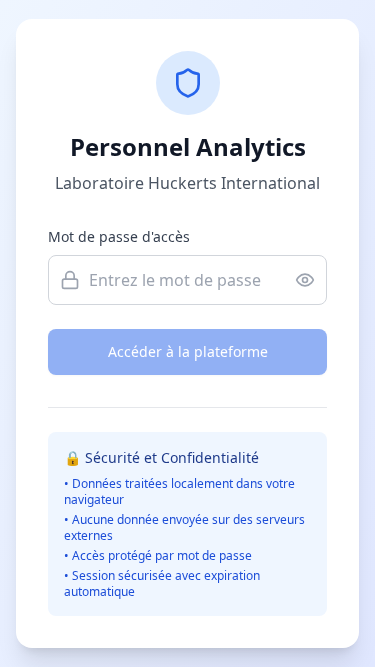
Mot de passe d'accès (119, 236)
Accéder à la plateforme (188, 351)
